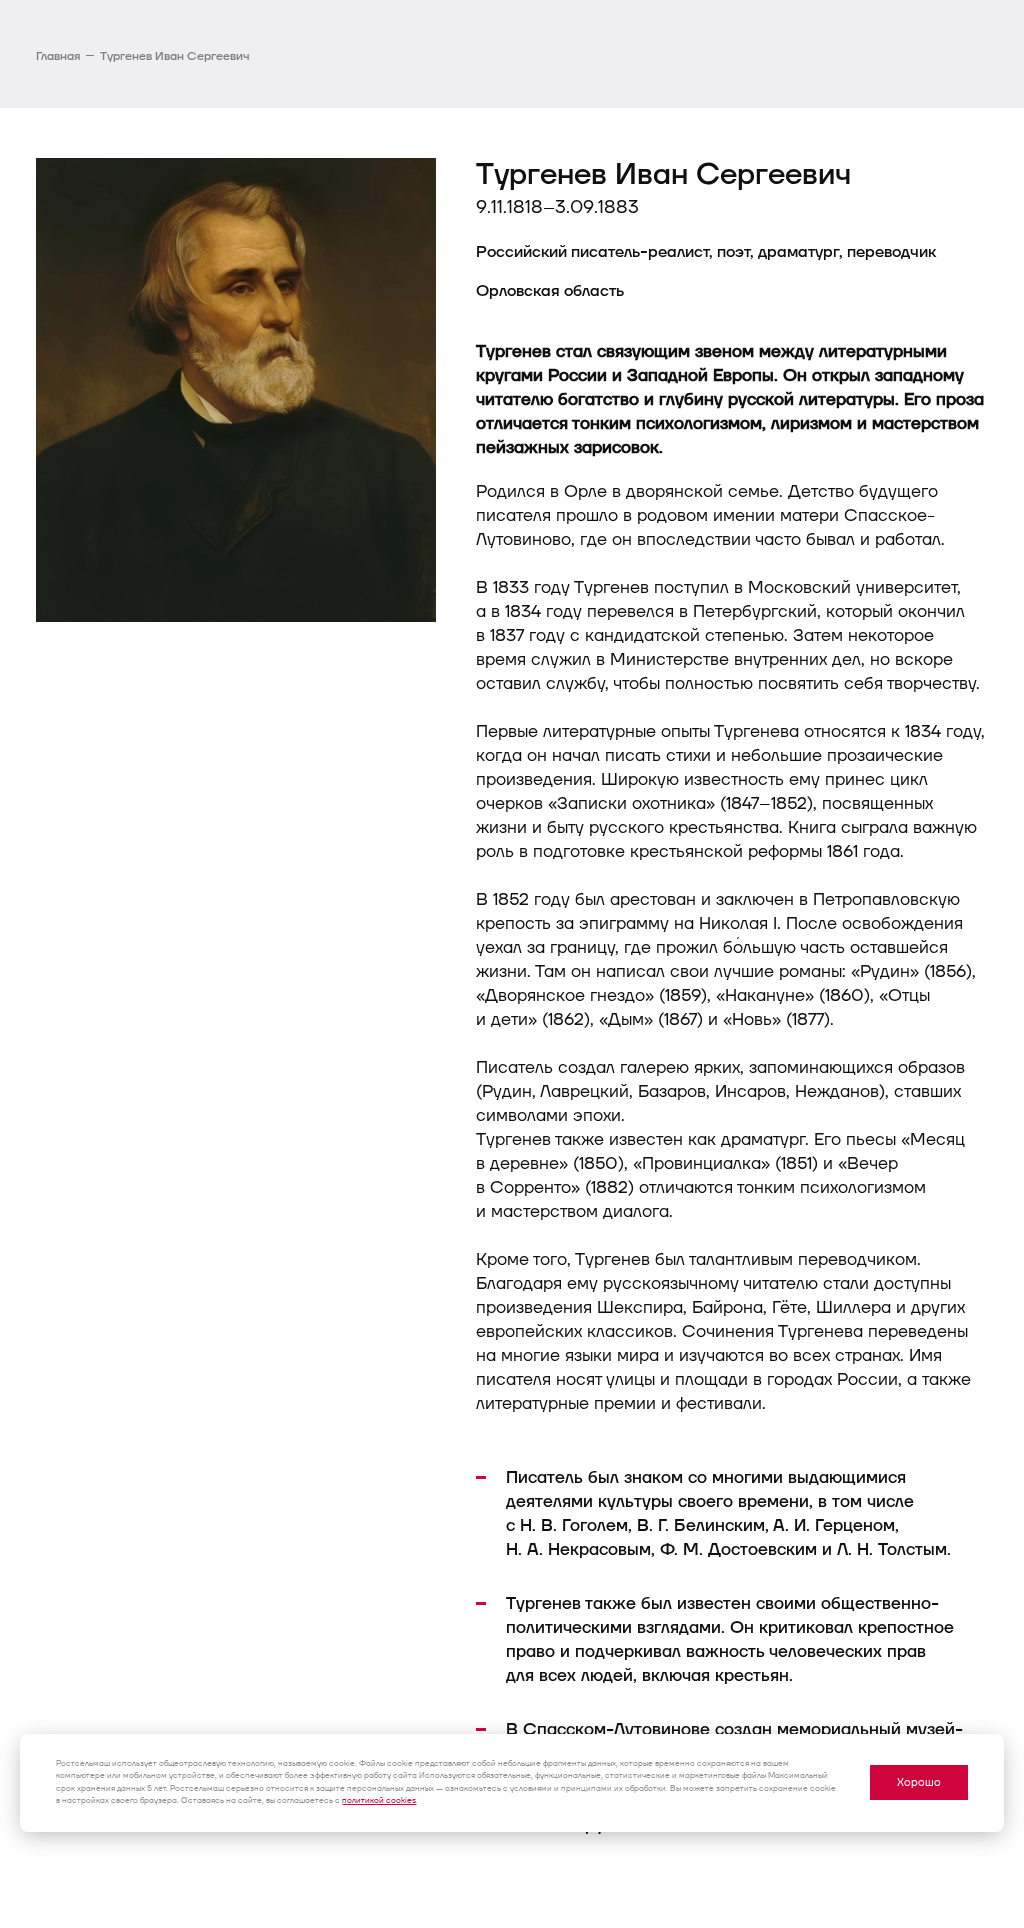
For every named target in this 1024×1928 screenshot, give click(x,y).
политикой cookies (379, 1800)
